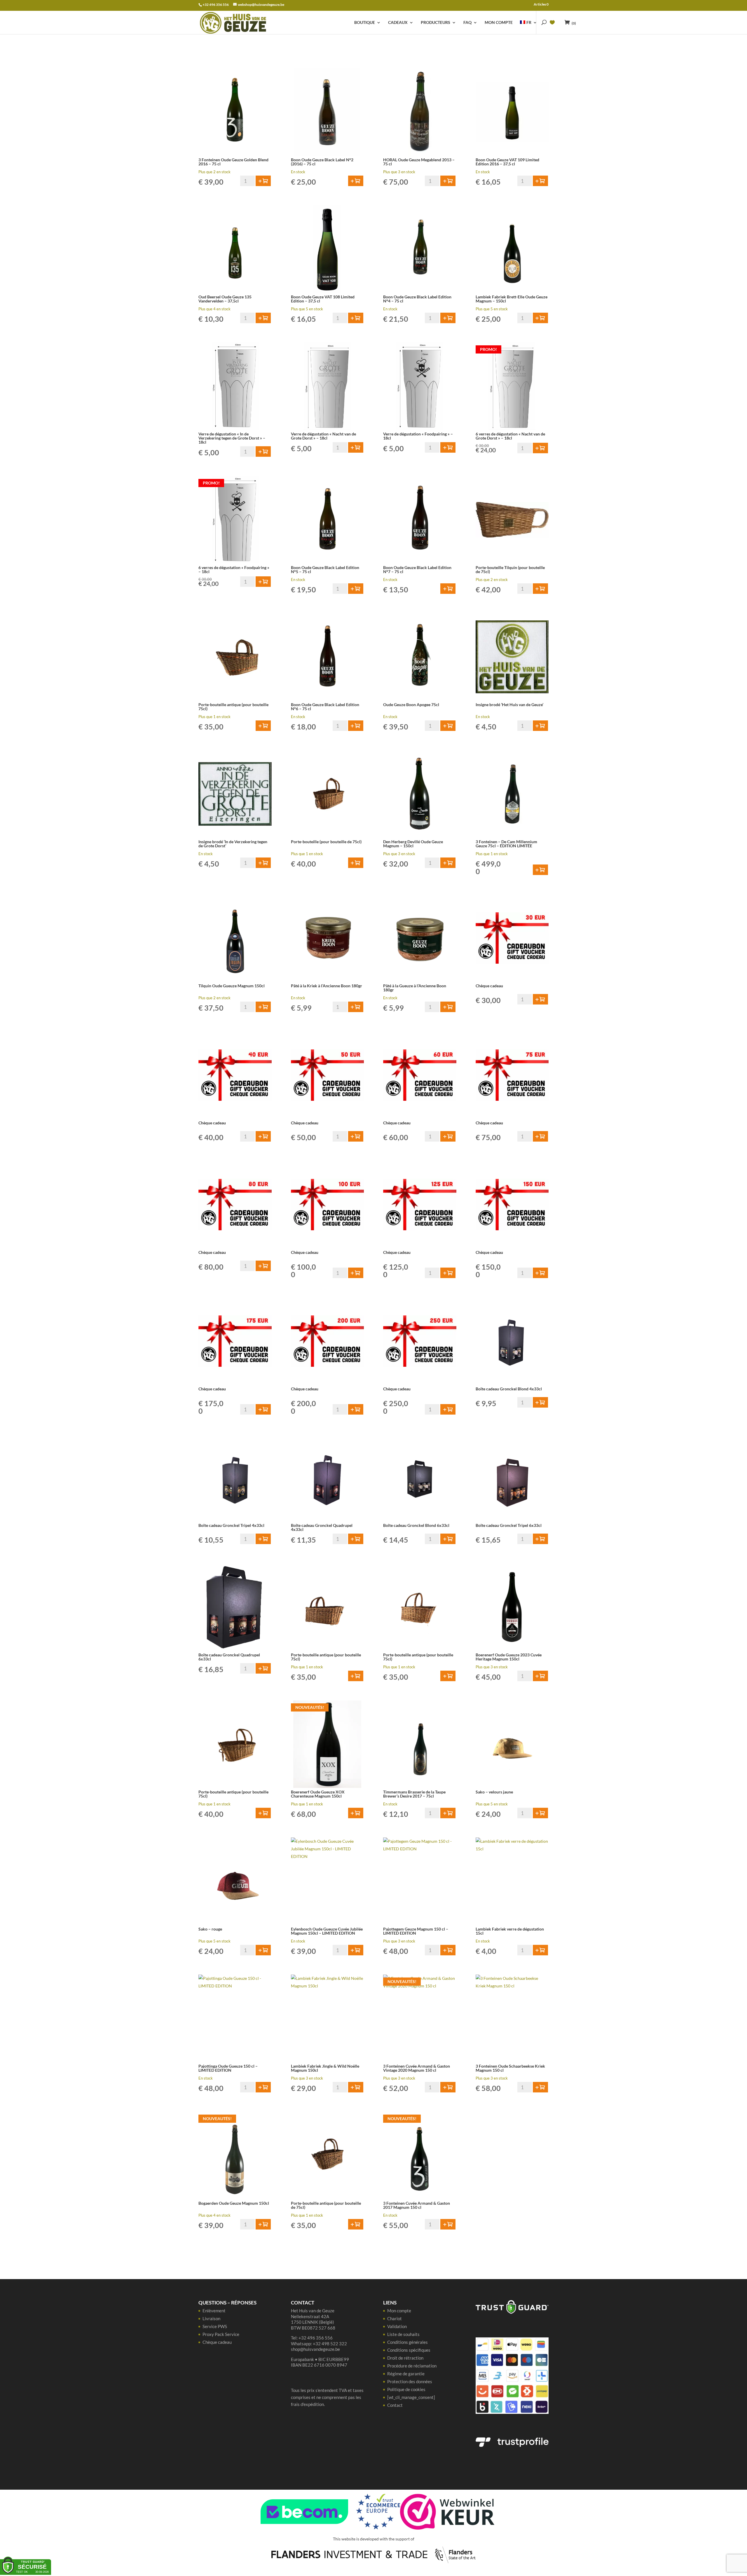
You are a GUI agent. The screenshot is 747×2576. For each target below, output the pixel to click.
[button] (263, 181)
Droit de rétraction (405, 2358)
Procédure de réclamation (412, 2366)
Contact (395, 2405)
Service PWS (215, 2326)
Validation (397, 2326)
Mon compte (499, 23)
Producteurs (436, 23)
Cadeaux (398, 23)
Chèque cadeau (217, 2342)
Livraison (211, 2318)
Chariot (395, 2318)
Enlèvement (214, 2311)
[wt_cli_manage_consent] (411, 2397)
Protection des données (410, 2381)
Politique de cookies (406, 2389)
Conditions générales (407, 2342)
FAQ (467, 23)
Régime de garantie (406, 2374)
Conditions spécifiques (409, 2350)
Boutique (365, 23)
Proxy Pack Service (221, 2334)
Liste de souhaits (403, 2334)
